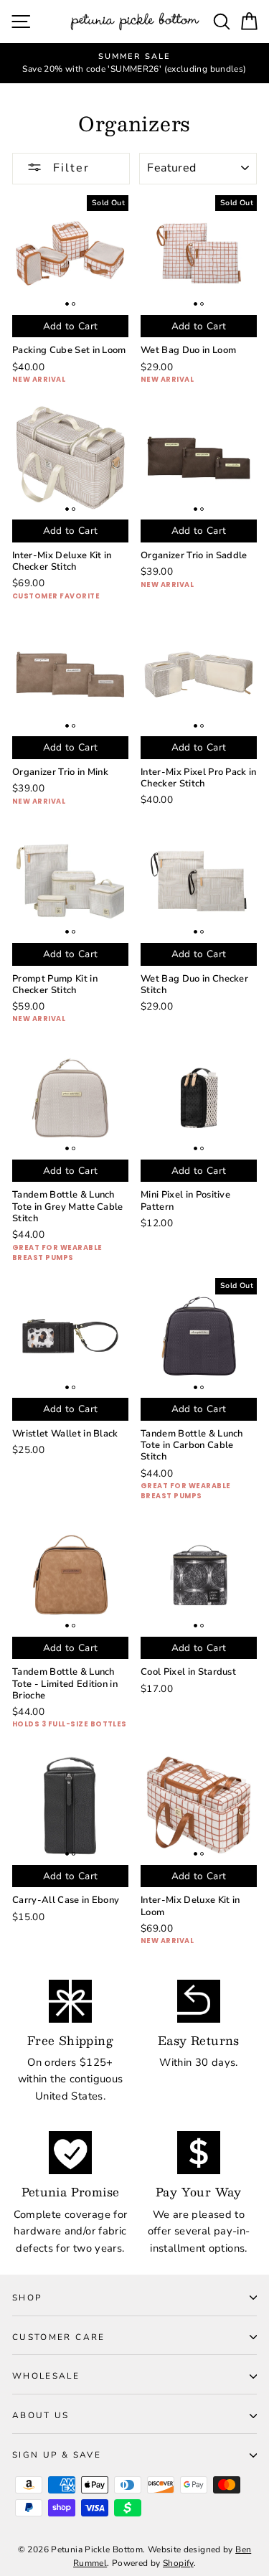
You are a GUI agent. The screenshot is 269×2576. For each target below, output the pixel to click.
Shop (27, 2298)
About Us (41, 2415)
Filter (69, 168)
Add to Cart (71, 326)
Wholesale (46, 2376)
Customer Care (59, 2337)
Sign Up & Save (57, 2455)
